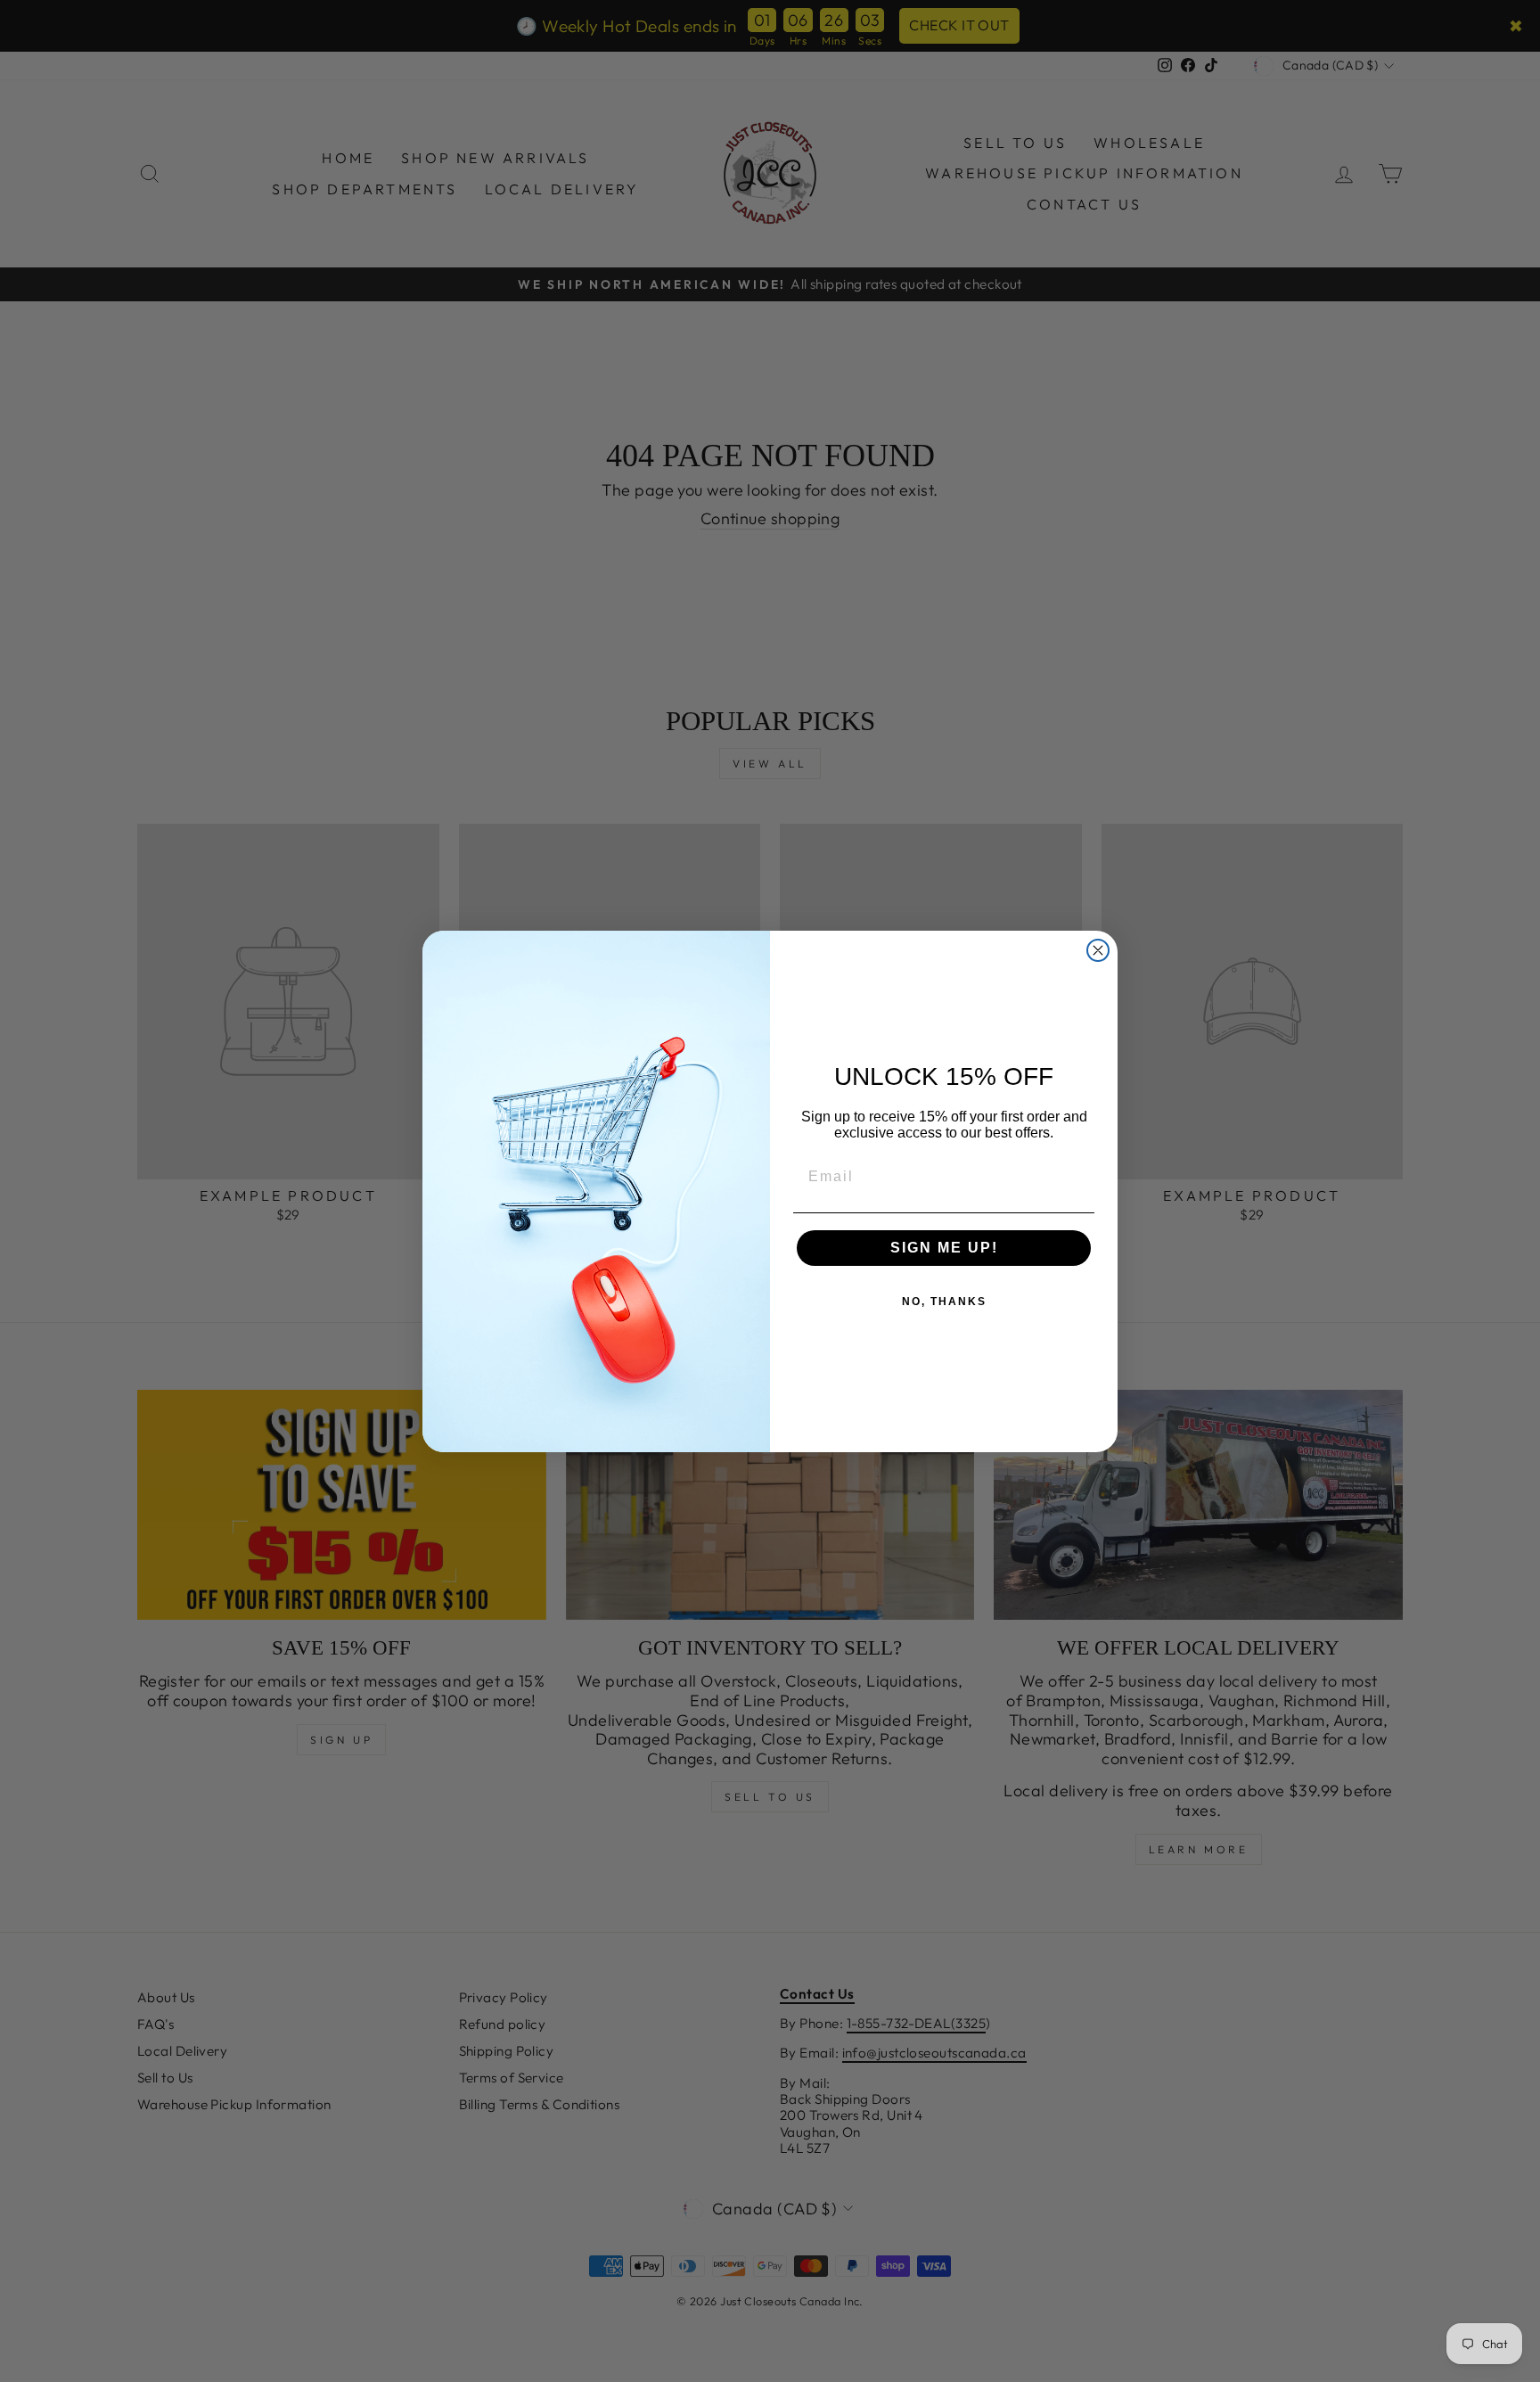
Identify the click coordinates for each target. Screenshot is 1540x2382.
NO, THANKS (944, 1302)
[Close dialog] (1098, 950)
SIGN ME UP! (944, 1248)
